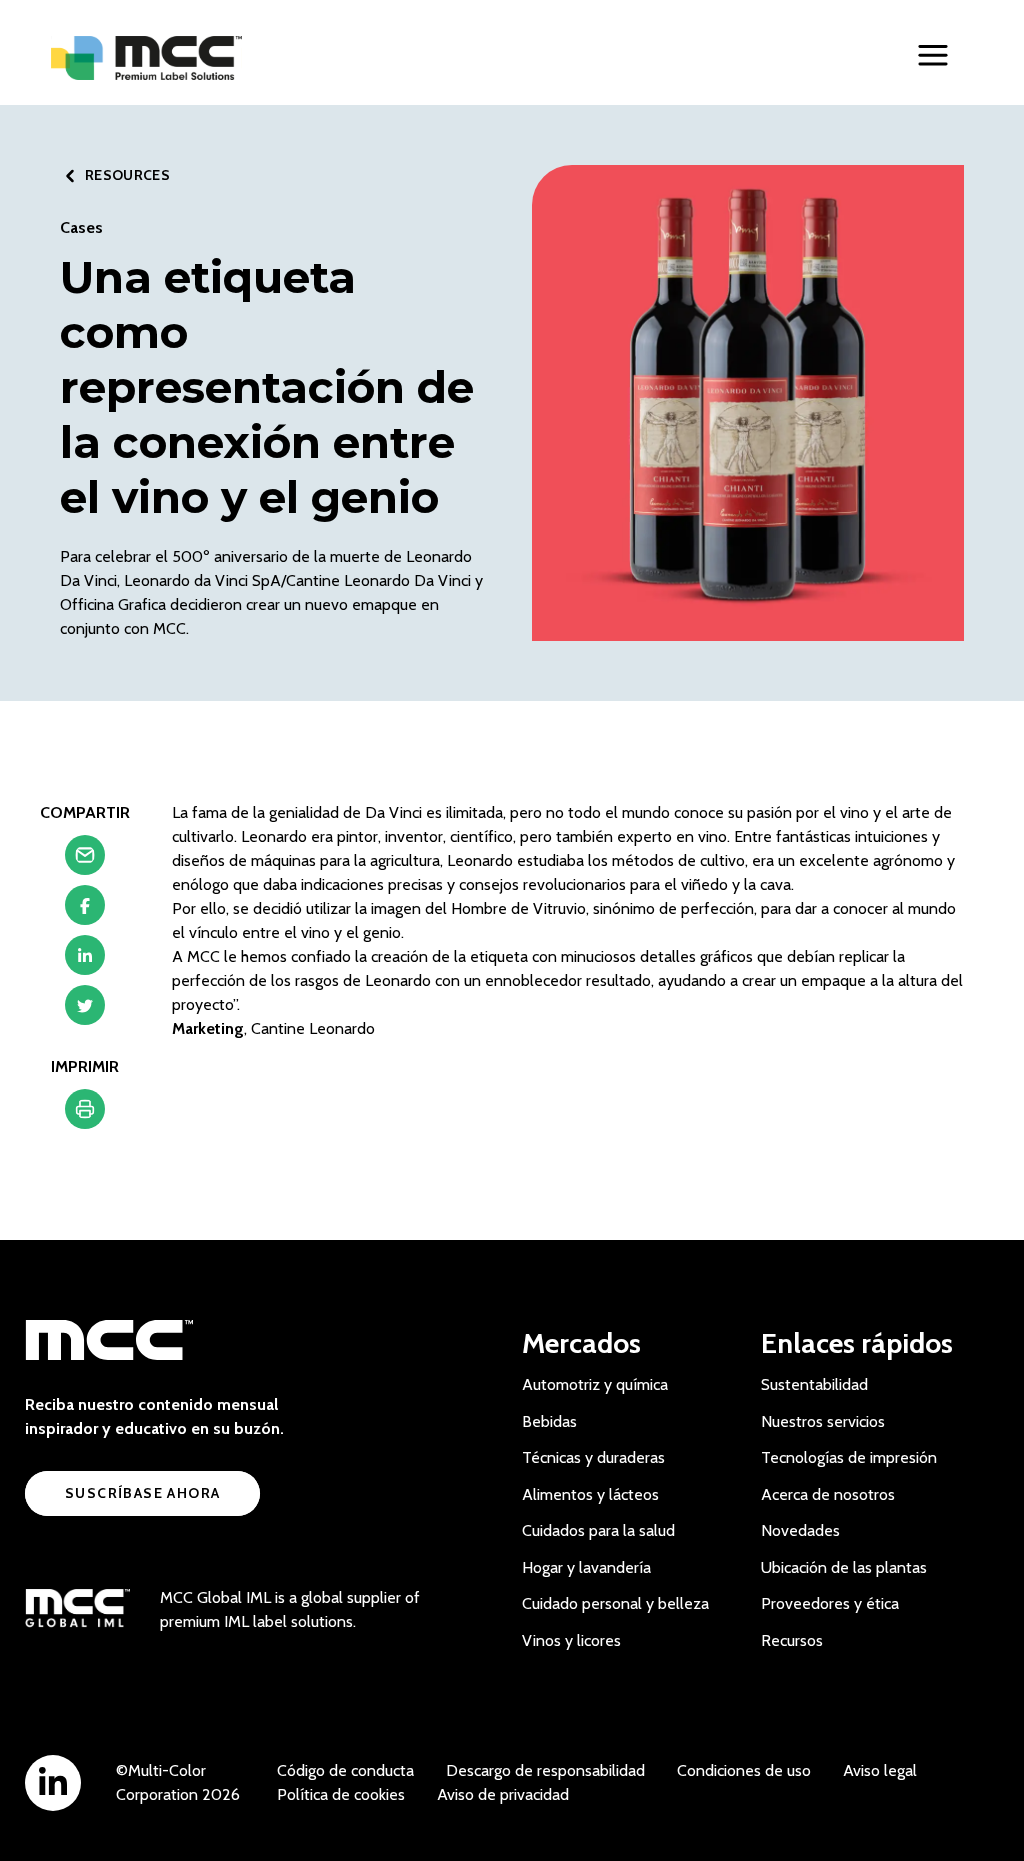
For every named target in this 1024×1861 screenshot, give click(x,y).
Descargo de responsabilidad (545, 1770)
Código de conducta (345, 1770)
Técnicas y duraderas (593, 1457)
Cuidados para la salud (598, 1530)
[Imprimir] (85, 1114)
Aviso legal (880, 1770)
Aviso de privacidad (503, 1794)
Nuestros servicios (823, 1421)
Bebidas (549, 1421)
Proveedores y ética (830, 1603)
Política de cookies (341, 1794)
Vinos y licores (571, 1640)
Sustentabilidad (814, 1384)
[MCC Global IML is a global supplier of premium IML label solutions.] (77, 1610)
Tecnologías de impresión (849, 1457)
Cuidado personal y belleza (615, 1603)
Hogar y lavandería (586, 1567)
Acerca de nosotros (828, 1494)
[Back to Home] (146, 58)
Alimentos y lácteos (590, 1494)
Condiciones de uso (744, 1770)
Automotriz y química (595, 1384)
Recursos (792, 1640)
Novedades (800, 1530)
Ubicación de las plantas (844, 1567)
